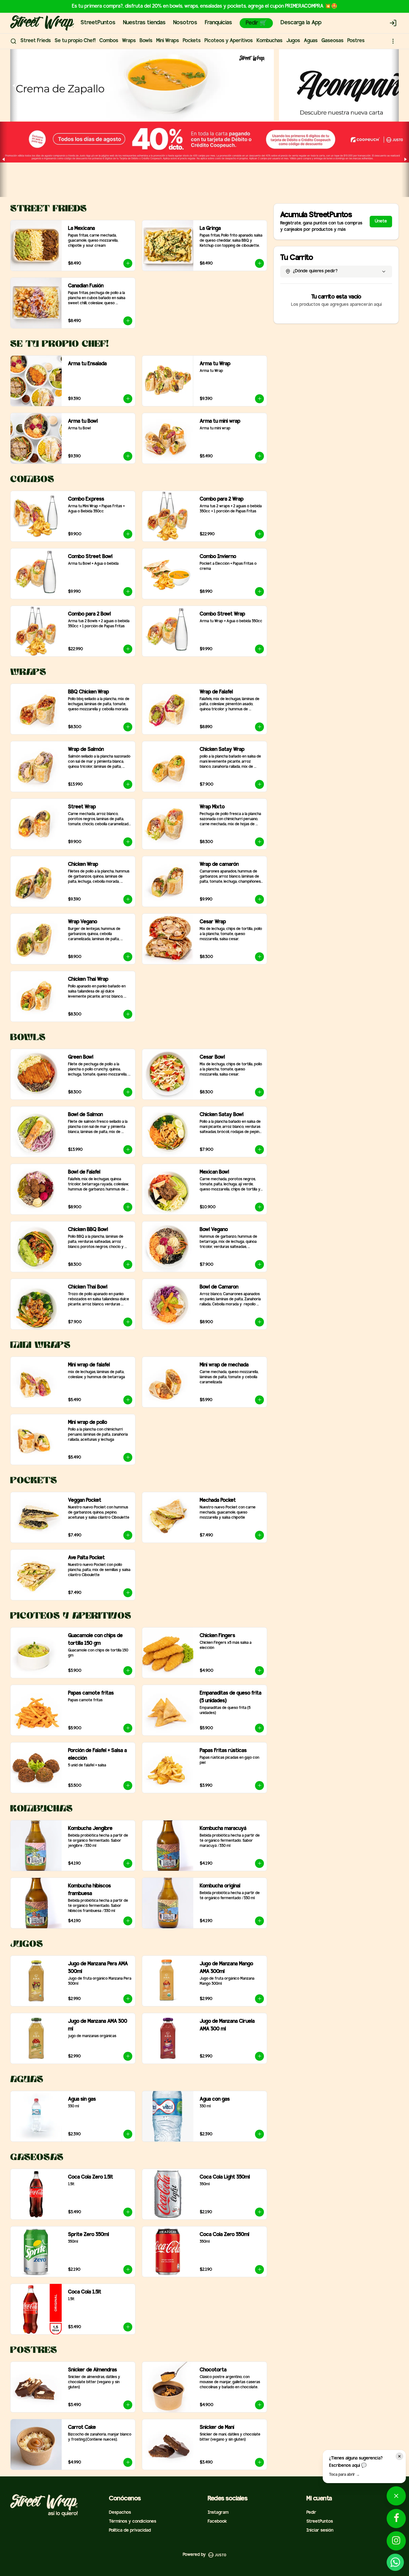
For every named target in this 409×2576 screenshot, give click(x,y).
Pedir (311, 2513)
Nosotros (185, 23)
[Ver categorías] (393, 41)
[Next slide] (395, 85)
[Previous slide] (14, 85)
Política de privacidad (130, 2531)
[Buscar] (13, 41)
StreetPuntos (98, 23)
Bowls (146, 41)
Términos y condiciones (133, 2522)
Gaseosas (332, 41)
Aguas (311, 41)
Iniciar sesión (320, 2531)
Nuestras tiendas (144, 23)
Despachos (120, 2513)
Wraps (129, 41)
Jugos (293, 41)
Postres (356, 41)
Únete (381, 221)
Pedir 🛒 (256, 23)
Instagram (218, 2513)
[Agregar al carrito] (128, 263)
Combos (109, 41)
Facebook (217, 2522)
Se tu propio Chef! (75, 41)
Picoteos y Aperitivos (229, 41)
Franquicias (218, 23)
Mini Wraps (168, 41)
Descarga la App (301, 23)
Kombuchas (270, 41)
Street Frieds (36, 41)
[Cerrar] (399, 2456)
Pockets (192, 41)
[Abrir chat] (396, 2494)
